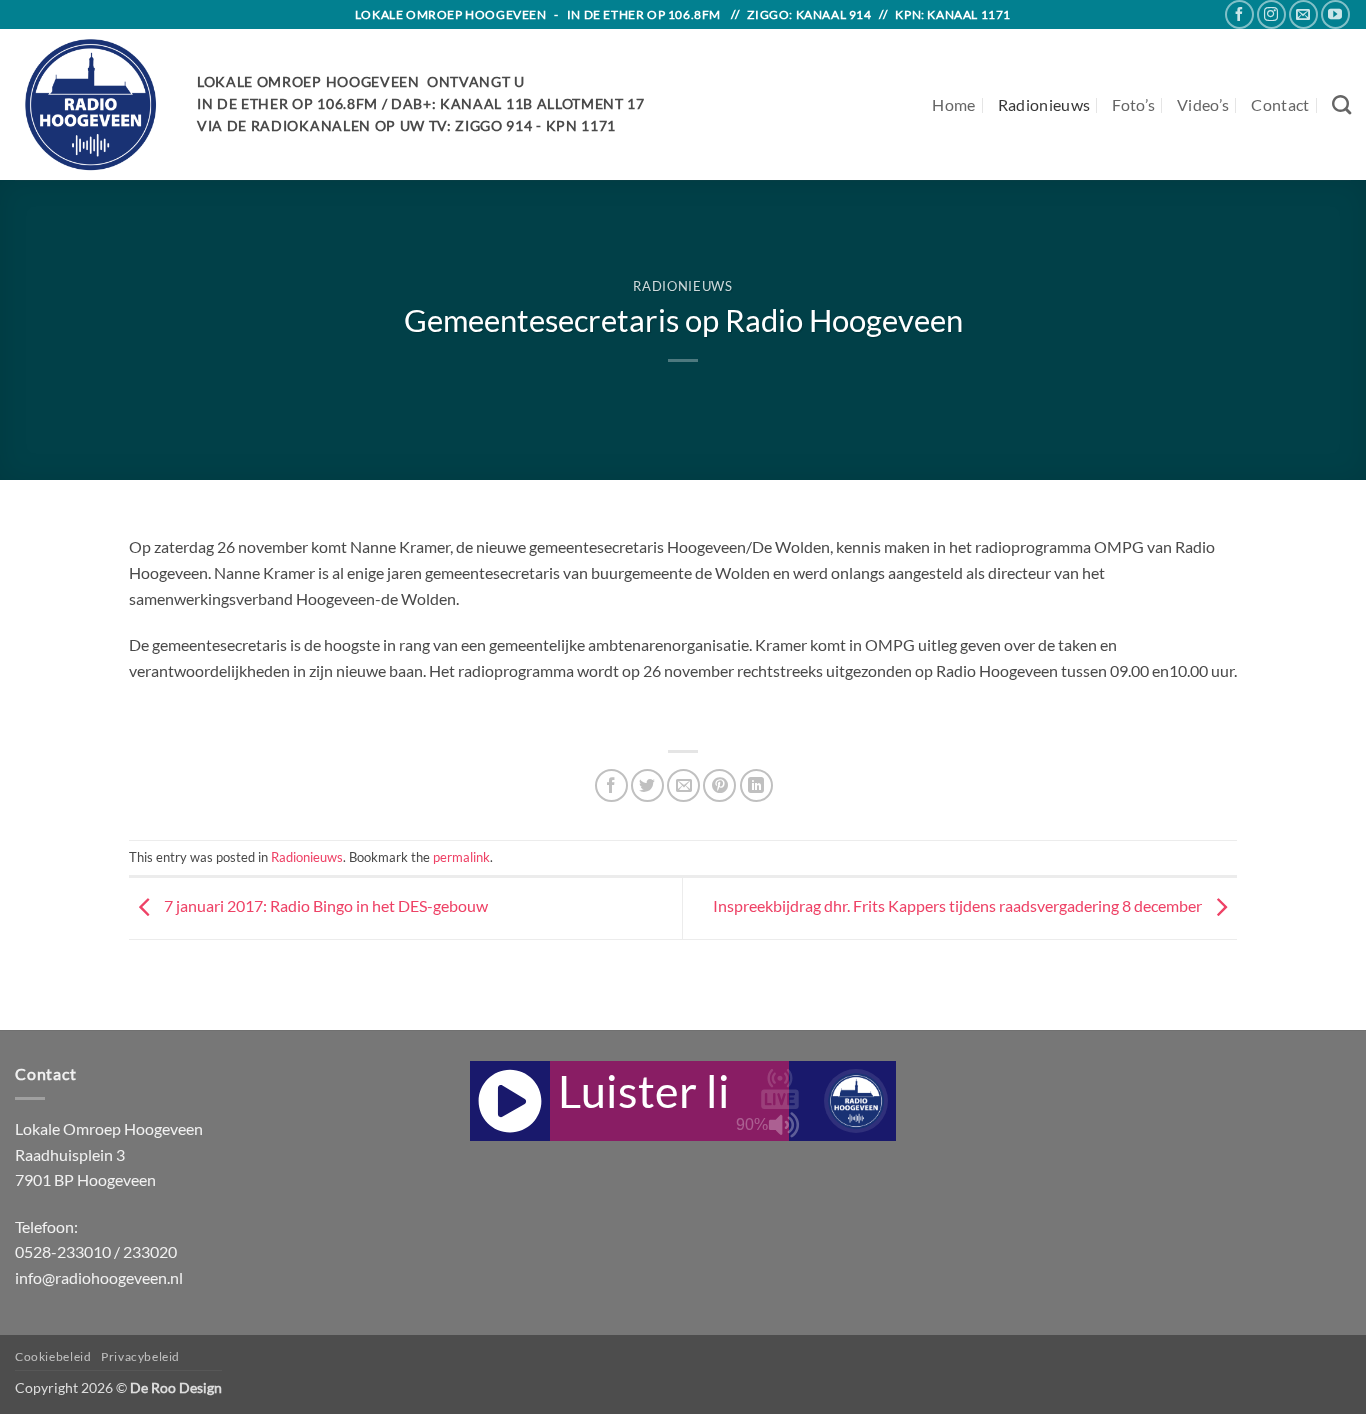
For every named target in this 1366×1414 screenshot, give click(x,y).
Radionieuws (1044, 104)
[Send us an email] (1303, 14)
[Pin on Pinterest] (719, 785)
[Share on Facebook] (611, 785)
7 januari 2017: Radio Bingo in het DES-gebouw (324, 906)
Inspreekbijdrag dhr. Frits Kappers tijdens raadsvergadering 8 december (959, 906)
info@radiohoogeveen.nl (99, 1277)
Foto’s (1133, 104)
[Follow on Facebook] (1239, 14)
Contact (1280, 104)
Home (953, 104)
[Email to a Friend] (683, 785)
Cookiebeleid (53, 1356)
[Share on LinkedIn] (756, 785)
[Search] (1341, 104)
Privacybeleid (140, 1356)
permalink (461, 857)
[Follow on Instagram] (1271, 14)
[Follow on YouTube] (1335, 14)
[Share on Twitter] (647, 785)
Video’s (1203, 104)
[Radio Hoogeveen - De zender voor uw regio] (91, 104)
